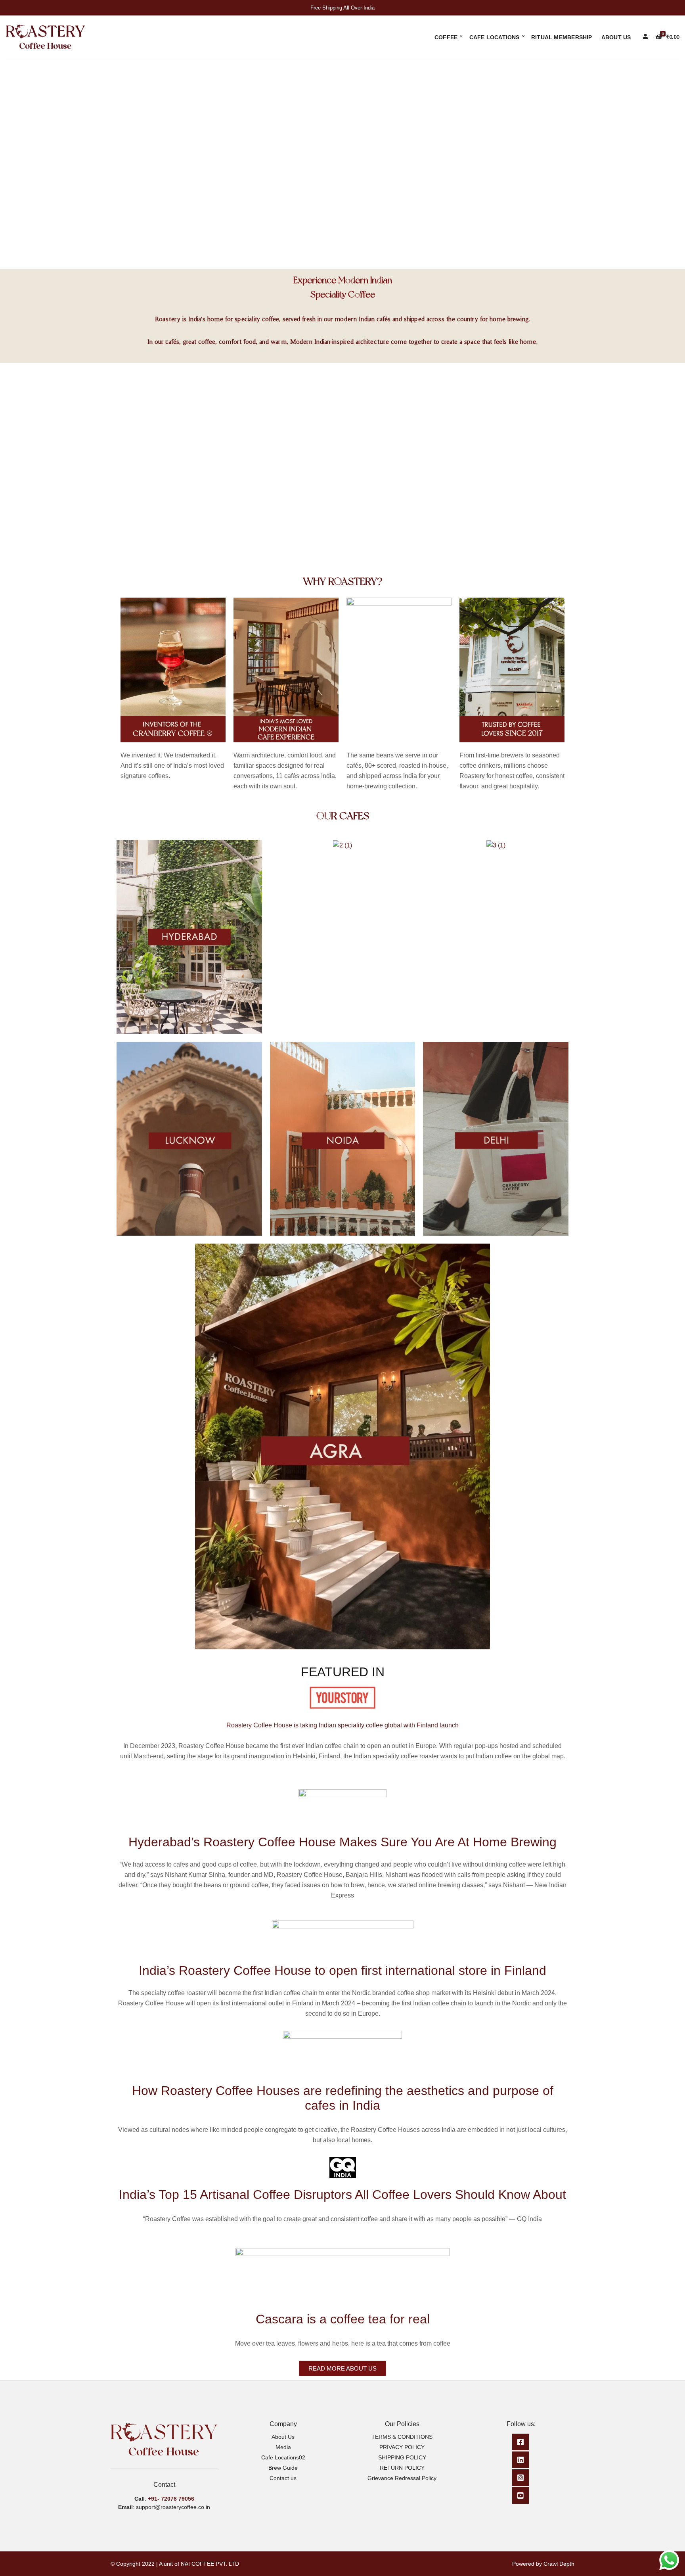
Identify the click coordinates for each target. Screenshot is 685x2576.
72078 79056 (178, 2499)
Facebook (520, 2442)
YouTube (520, 2495)
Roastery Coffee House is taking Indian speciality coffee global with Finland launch (342, 1725)
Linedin (520, 2460)
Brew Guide (283, 2468)
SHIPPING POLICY (402, 2457)
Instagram (520, 2478)
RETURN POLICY (402, 2468)
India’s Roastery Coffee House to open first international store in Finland (342, 1970)
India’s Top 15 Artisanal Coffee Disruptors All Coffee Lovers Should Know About (342, 2195)
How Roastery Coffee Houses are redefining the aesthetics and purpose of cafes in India (343, 2098)
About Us (616, 37)
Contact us (283, 2478)
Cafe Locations (495, 37)
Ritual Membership (562, 37)
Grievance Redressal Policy (402, 2478)
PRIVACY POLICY (402, 2447)
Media (283, 2447)
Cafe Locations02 (283, 2457)
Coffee (446, 37)
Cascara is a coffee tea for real (343, 2319)
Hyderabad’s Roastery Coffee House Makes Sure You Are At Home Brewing (342, 1842)
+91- (154, 2499)
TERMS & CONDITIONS (402, 2437)
